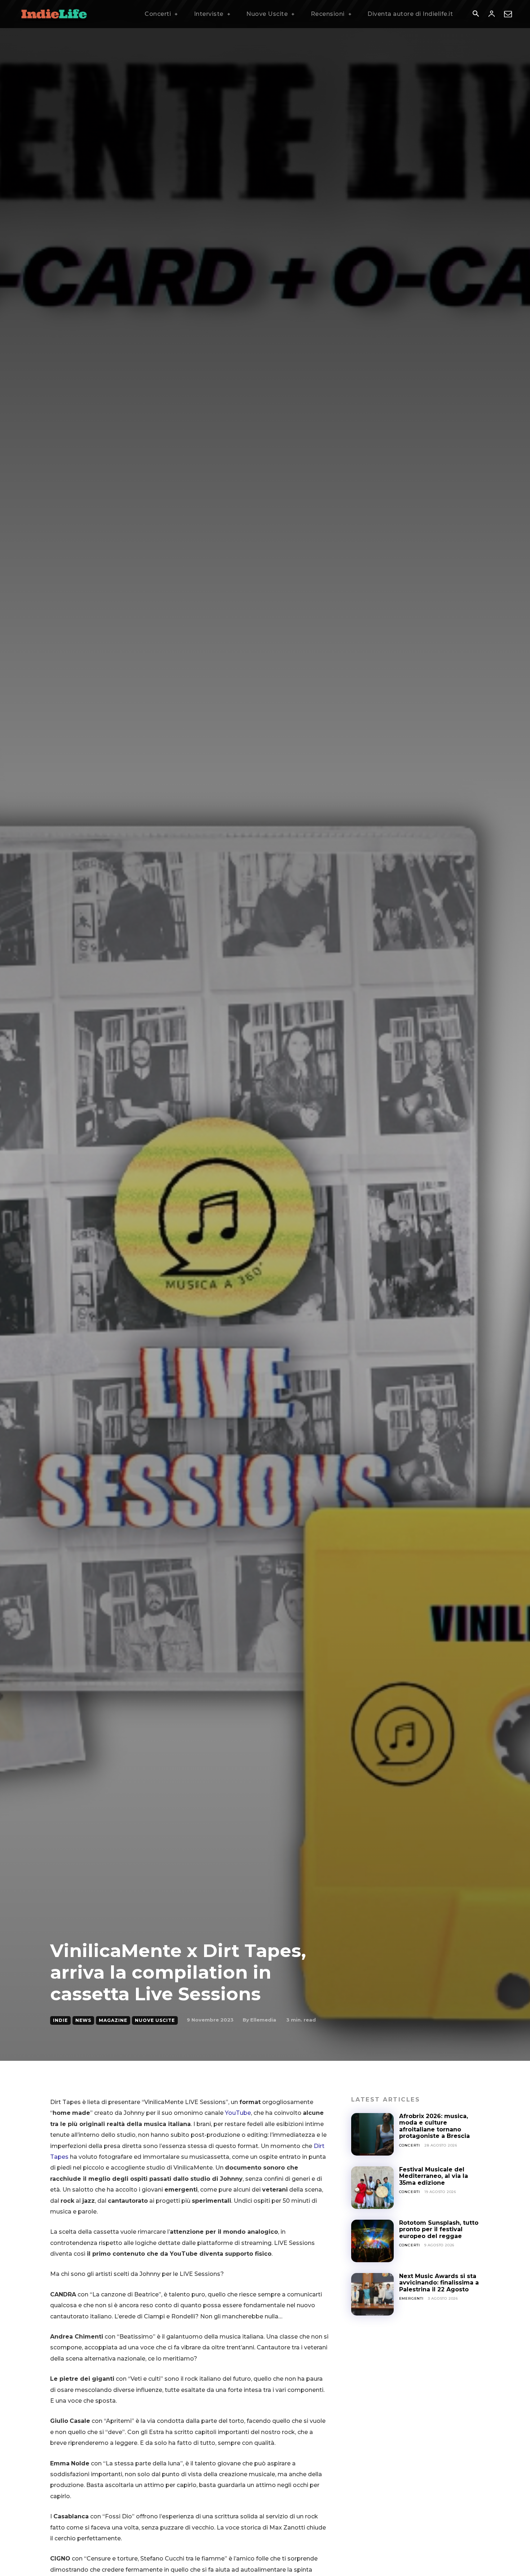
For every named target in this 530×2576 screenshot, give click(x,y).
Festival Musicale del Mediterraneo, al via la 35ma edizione (434, 2176)
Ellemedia (263, 2020)
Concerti (410, 2145)
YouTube (238, 2113)
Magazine (113, 2020)
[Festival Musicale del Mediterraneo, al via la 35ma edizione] (372, 2188)
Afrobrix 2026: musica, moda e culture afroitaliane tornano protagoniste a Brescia (435, 2126)
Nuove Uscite (155, 2020)
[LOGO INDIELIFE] (54, 14)
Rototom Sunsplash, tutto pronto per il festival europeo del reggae (439, 2229)
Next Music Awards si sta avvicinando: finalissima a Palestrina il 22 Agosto (439, 2283)
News (83, 2020)
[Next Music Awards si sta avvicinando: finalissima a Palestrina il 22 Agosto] (372, 2294)
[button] (476, 14)
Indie (60, 2020)
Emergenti (411, 2298)
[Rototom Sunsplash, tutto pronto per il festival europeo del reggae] (372, 2241)
